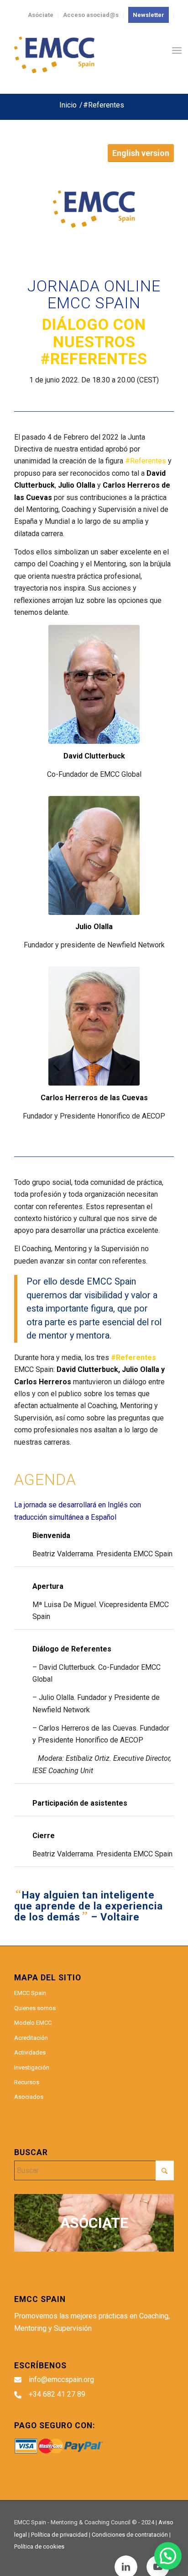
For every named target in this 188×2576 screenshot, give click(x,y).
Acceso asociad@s (91, 15)
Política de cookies (39, 2546)
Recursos (27, 2082)
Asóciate (41, 15)
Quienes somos (35, 2008)
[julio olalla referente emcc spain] (94, 855)
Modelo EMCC (33, 2023)
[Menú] (177, 50)
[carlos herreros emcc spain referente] (94, 1026)
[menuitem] (149, 15)
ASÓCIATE (94, 2223)
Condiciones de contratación (130, 2535)
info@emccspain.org (61, 2380)
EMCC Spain (30, 1993)
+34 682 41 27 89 (57, 2394)
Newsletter (149, 15)
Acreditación (31, 2038)
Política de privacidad (59, 2535)
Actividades (30, 2052)
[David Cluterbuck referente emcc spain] (94, 684)
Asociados (29, 2097)
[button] (168, 2556)
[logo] (78, 55)
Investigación (32, 2068)
